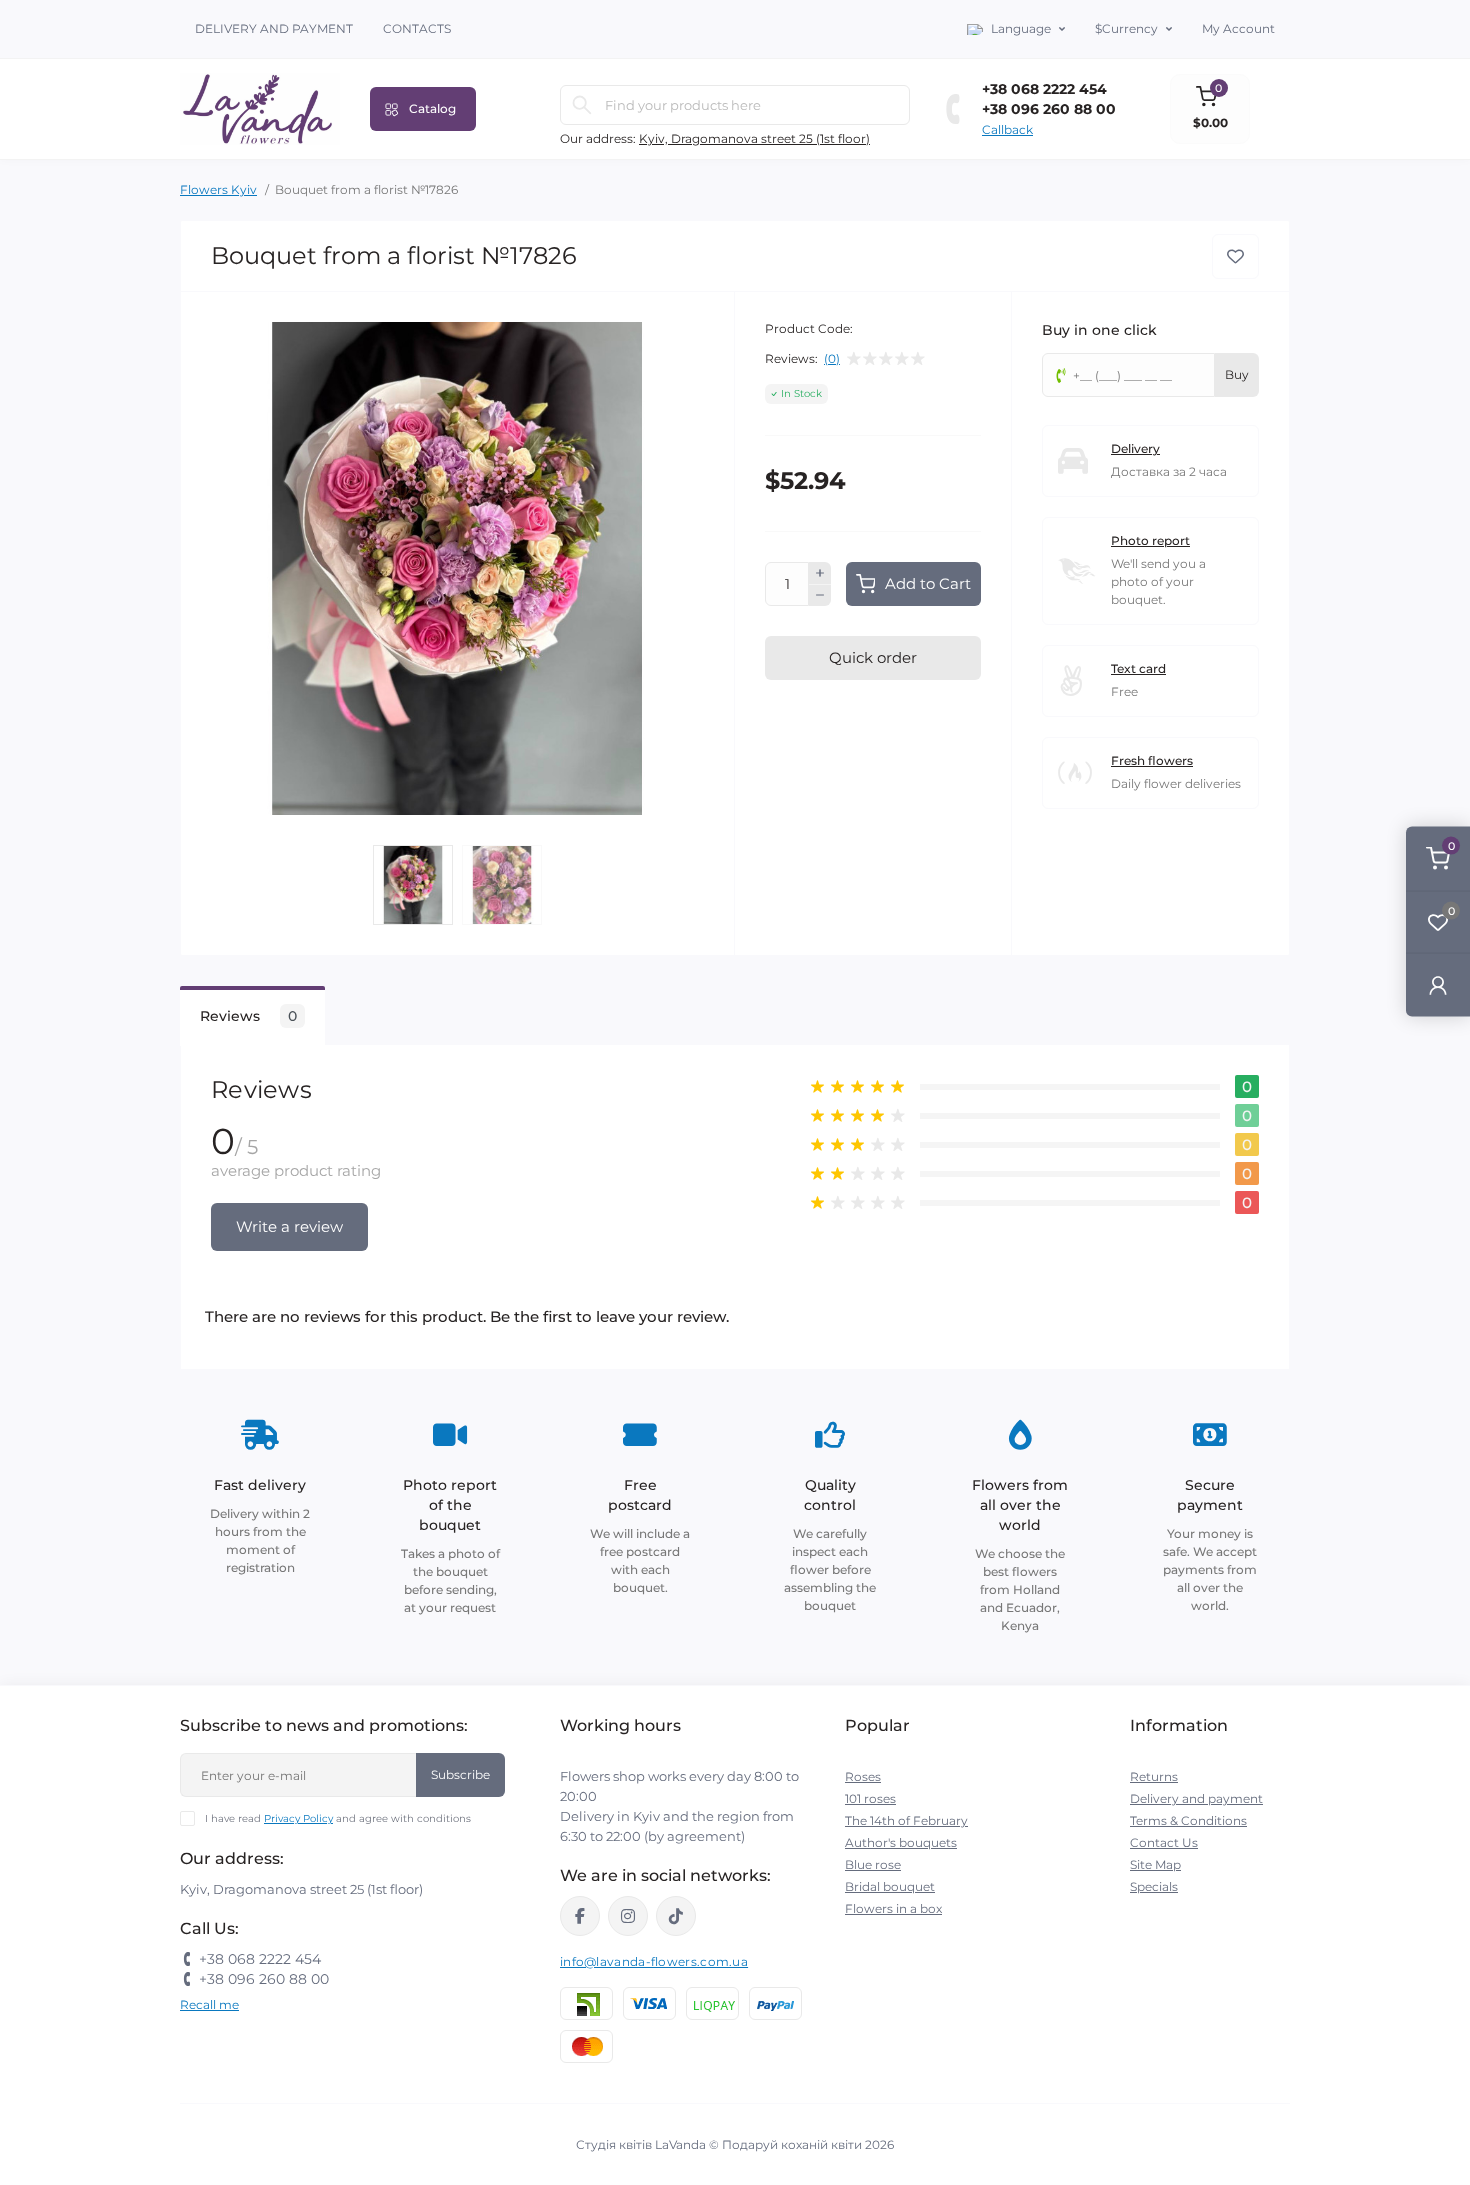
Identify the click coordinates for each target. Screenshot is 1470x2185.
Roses (863, 1776)
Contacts (417, 28)
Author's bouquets (901, 1842)
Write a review (289, 1226)
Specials (1154, 1886)
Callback (1007, 129)
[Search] (582, 105)
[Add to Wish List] (1235, 256)
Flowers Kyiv (218, 189)
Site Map (1155, 1864)
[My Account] (1438, 984)
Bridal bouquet (890, 1886)
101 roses (870, 1798)
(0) (832, 359)
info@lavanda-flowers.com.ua (654, 1961)
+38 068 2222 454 (1044, 89)
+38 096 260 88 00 (1049, 109)
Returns (1154, 1776)
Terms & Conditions (1188, 1820)
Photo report (1150, 540)
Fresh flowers (1152, 760)
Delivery (1135, 448)
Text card (1138, 668)
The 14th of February (906, 1820)
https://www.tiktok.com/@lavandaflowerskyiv (676, 1916)
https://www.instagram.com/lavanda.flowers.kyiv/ (628, 1916)
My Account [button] (1238, 28)
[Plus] (820, 573)
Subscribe (460, 1774)
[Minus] (820, 596)
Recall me (209, 2004)
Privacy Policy (298, 1818)
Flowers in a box (893, 1908)
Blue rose (873, 1864)
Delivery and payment (274, 28)
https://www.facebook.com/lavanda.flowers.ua (580, 1916)
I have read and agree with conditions (338, 1818)
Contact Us (1164, 1842)
